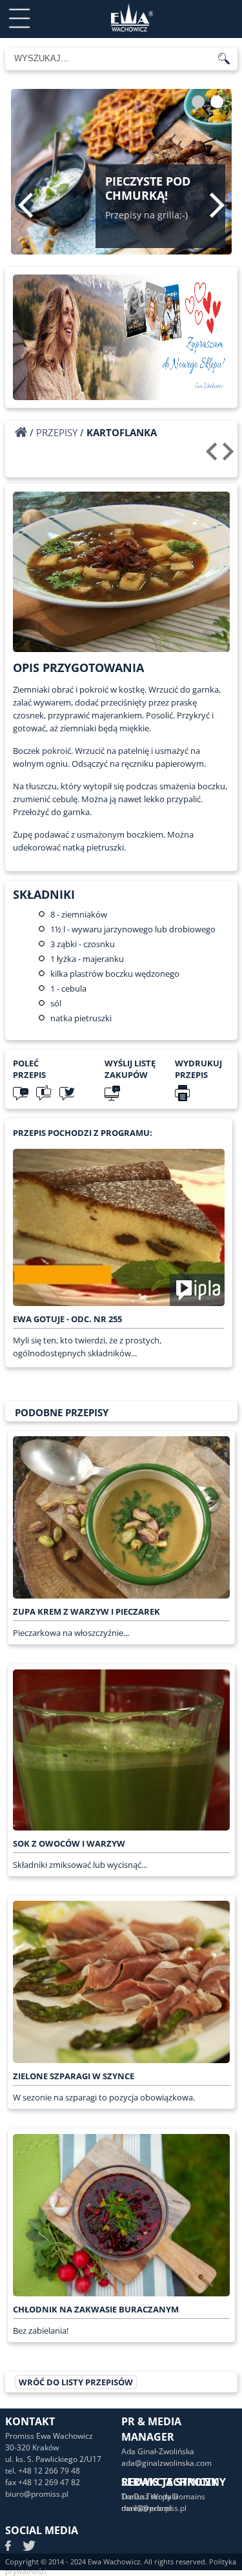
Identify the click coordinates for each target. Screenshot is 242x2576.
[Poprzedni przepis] (213, 456)
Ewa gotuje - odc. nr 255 (67, 1319)
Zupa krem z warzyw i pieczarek (86, 1611)
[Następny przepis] (230, 456)
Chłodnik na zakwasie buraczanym (96, 2309)
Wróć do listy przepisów (76, 2382)
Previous (25, 205)
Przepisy (57, 432)
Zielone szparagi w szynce (74, 2076)
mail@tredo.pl (146, 2508)
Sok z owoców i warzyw (69, 1843)
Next (217, 205)
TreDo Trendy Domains (163, 2496)
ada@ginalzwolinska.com (166, 2463)
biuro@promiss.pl (37, 2494)
